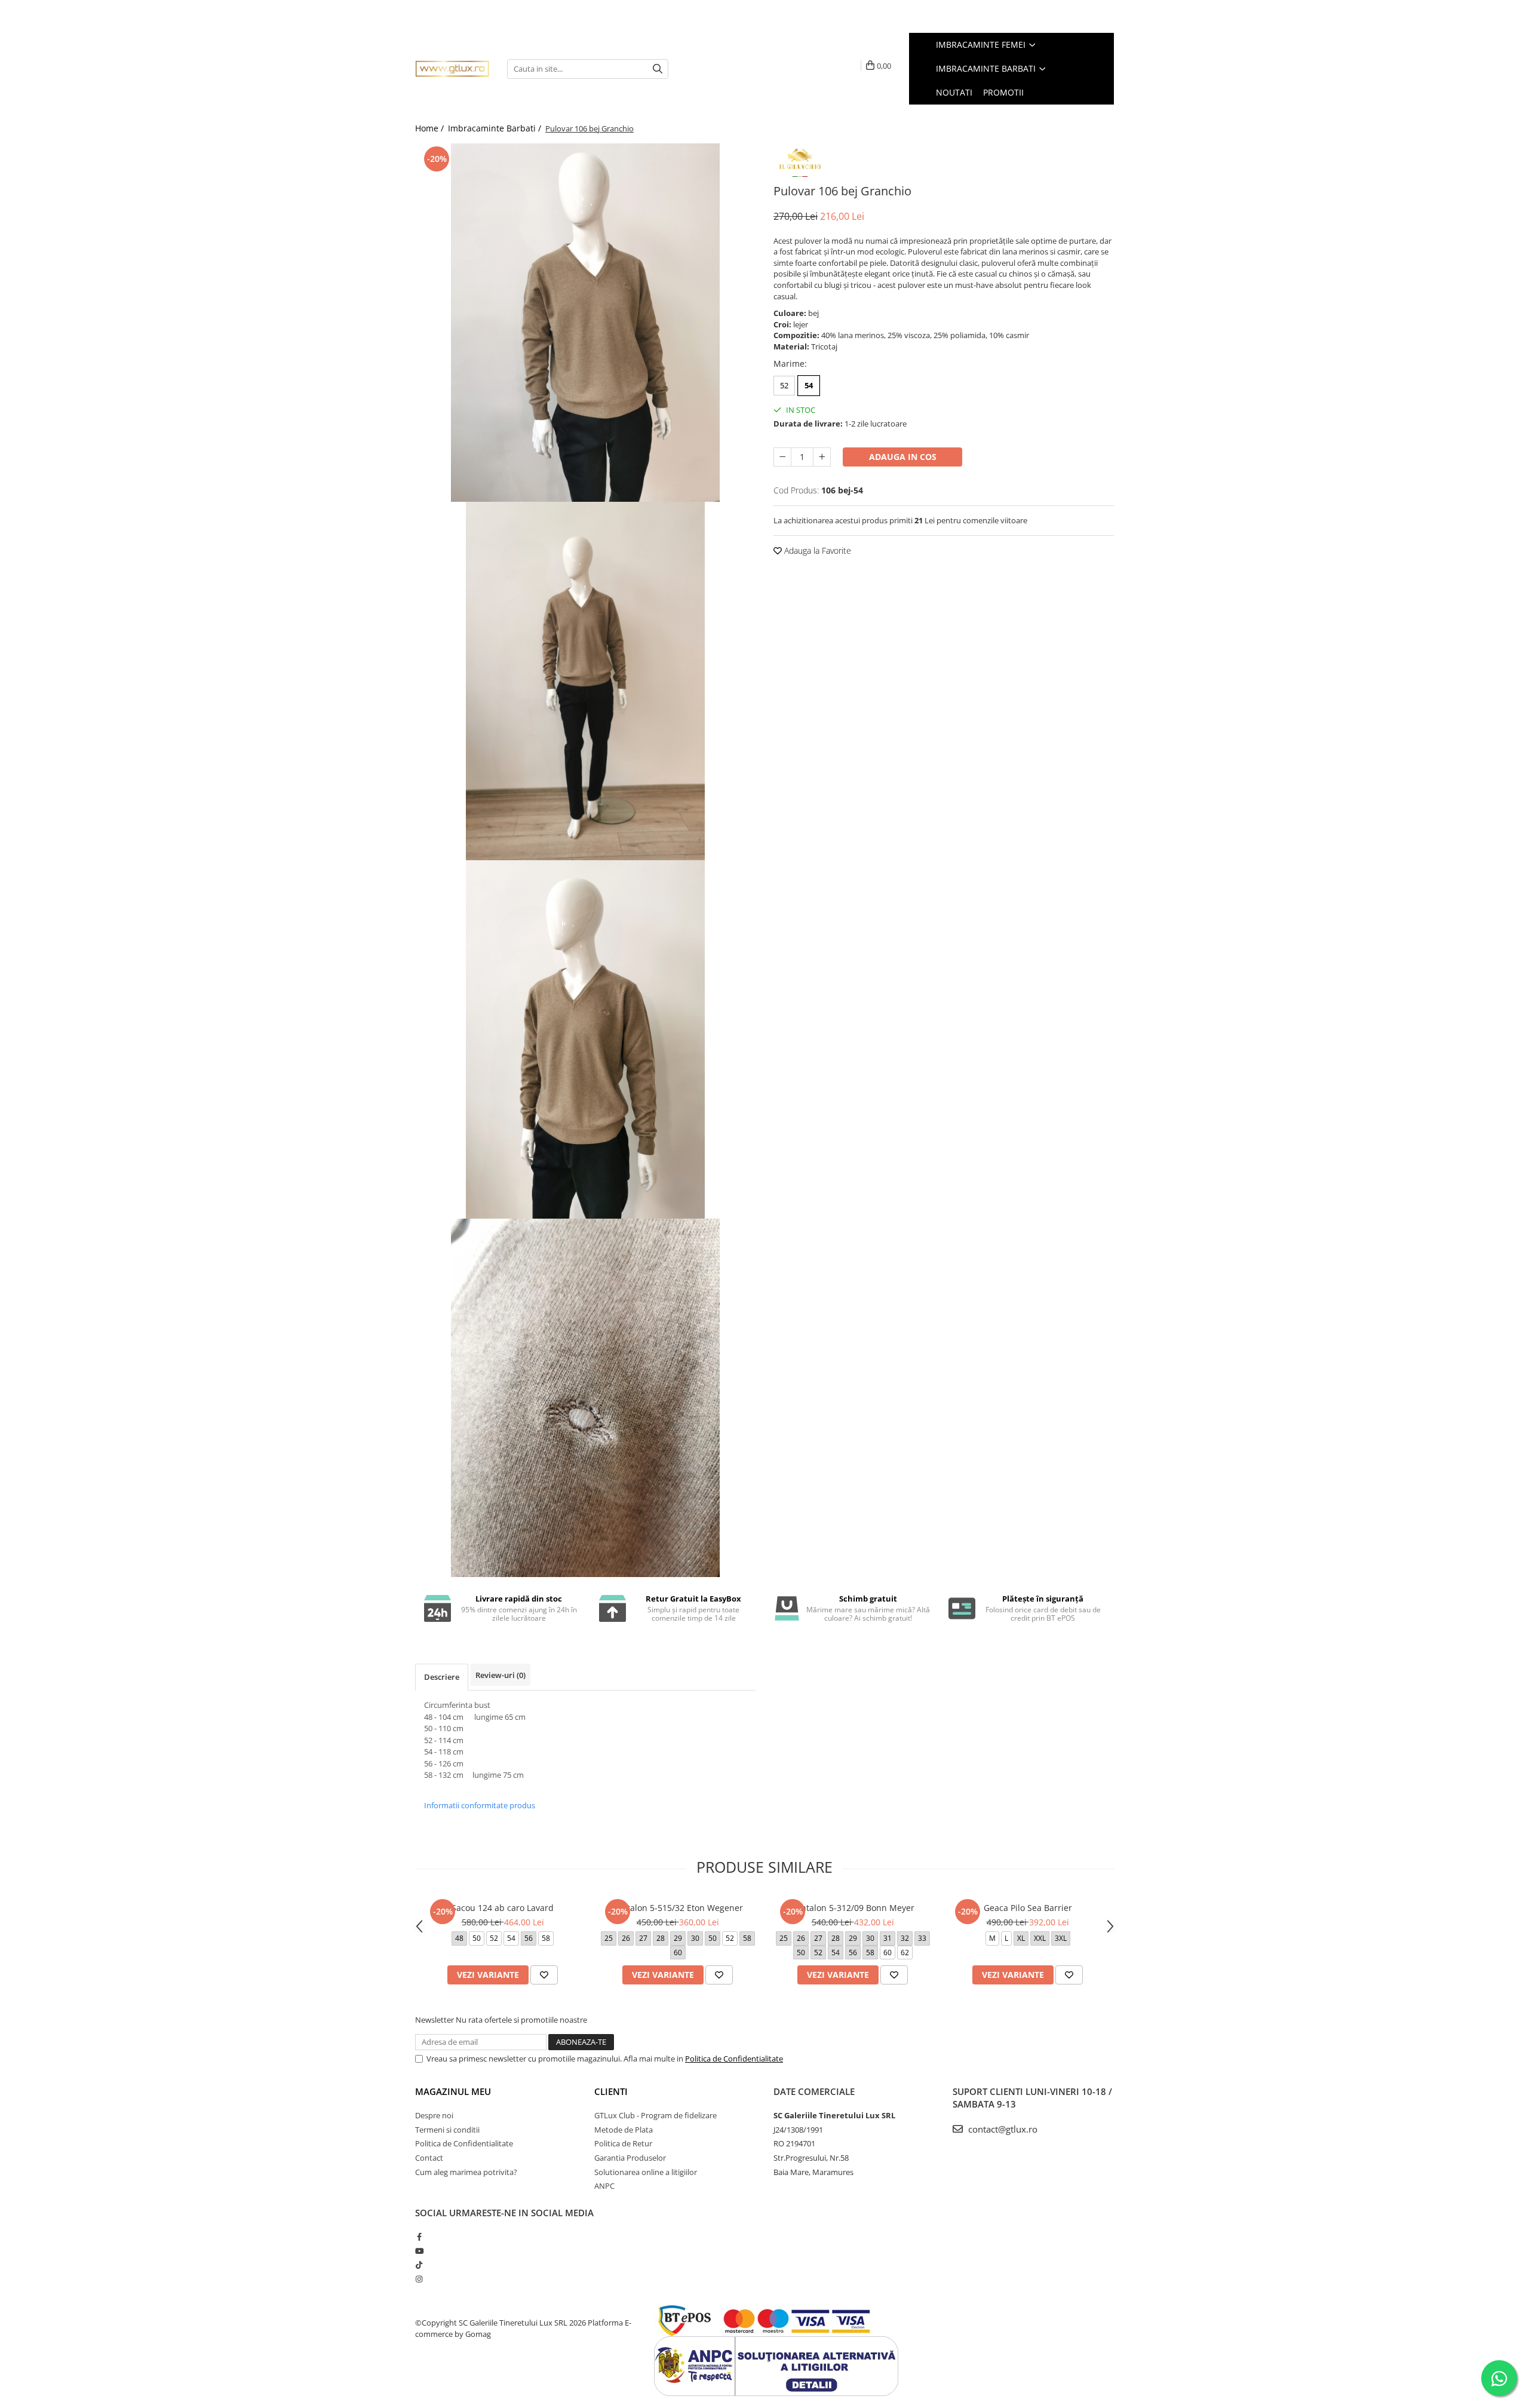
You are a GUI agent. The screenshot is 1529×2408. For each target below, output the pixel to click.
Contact (429, 2158)
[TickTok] (419, 2265)
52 (784, 385)
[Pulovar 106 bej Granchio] (585, 323)
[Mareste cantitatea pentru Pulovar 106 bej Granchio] (822, 457)
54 (809, 385)
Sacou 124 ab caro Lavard (503, 1908)
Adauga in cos (903, 457)
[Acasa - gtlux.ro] (452, 69)
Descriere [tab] (442, 1677)
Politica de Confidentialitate (734, 2059)
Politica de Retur (623, 2143)
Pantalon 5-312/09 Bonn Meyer (853, 1908)
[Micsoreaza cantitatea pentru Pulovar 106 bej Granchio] (782, 457)
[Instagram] (419, 2279)
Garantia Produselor (630, 2158)
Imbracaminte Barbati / (496, 128)
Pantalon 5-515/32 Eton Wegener (678, 1908)
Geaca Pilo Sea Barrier (1028, 1908)
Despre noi (434, 2115)
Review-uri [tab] (501, 1675)
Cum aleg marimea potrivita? (466, 2172)
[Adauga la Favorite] (544, 1975)
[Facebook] (419, 2237)
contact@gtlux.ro (1002, 2129)
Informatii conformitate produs (480, 1805)
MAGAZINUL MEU (453, 2091)
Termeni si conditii (447, 2130)
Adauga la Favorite (816, 550)
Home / (431, 128)
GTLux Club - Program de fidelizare (655, 2115)
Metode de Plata (624, 2130)
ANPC (604, 2186)
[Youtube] (419, 2251)
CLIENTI (611, 2091)
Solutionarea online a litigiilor (646, 2172)
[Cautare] (658, 69)
